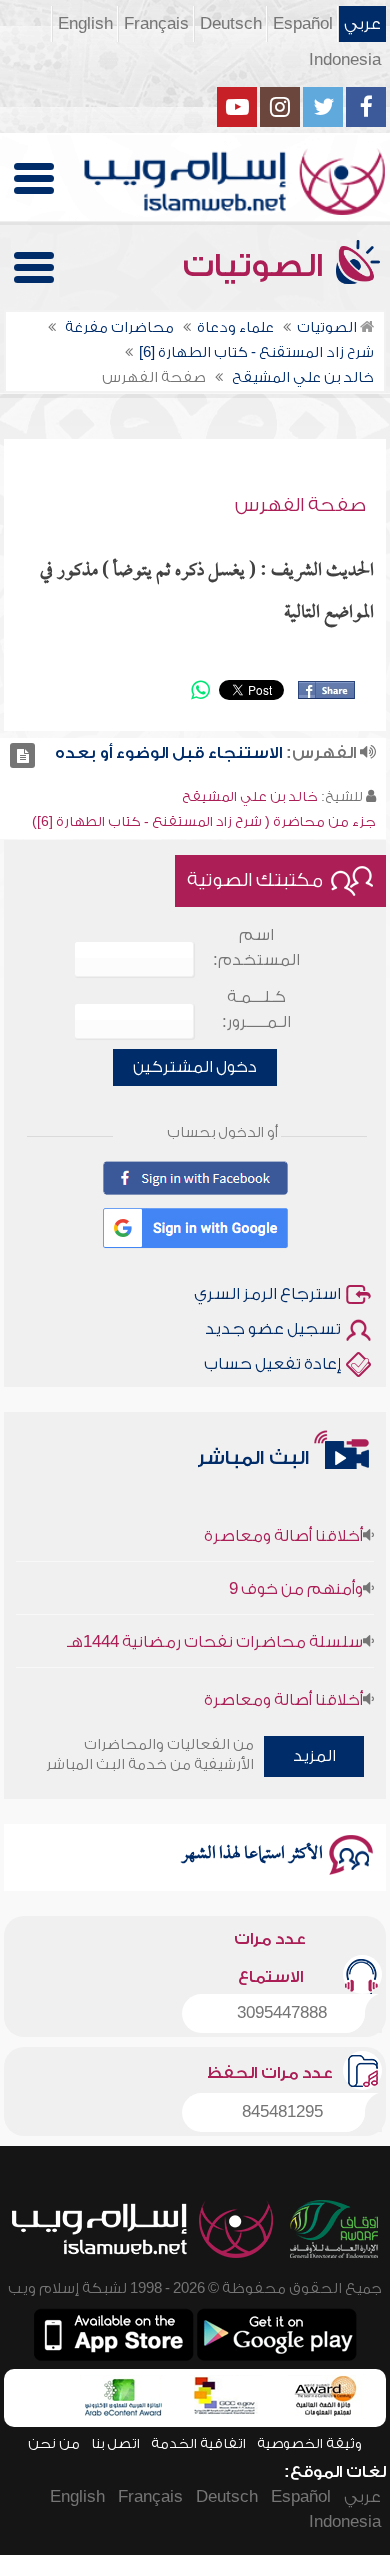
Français (156, 24)
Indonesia (345, 60)
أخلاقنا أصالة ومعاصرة (283, 1525)
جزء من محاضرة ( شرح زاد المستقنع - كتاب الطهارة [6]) (204, 821)
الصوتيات (257, 266)
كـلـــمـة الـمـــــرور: (256, 1009)
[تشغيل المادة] (22, 755)
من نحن (54, 2443)
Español (303, 24)
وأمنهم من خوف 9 (296, 1578)
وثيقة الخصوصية (309, 2443)
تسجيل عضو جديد (273, 1329)
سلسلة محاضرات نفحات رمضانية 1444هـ (215, 1631)
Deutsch (231, 24)
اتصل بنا (115, 2443)
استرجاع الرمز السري (267, 1294)
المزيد (314, 1756)
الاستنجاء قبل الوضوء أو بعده (168, 753)
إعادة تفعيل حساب (272, 1364)
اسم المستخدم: (256, 947)
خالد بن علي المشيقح (250, 796)
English (85, 24)
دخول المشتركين (195, 1067)
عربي (362, 24)
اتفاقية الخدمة (198, 2443)
